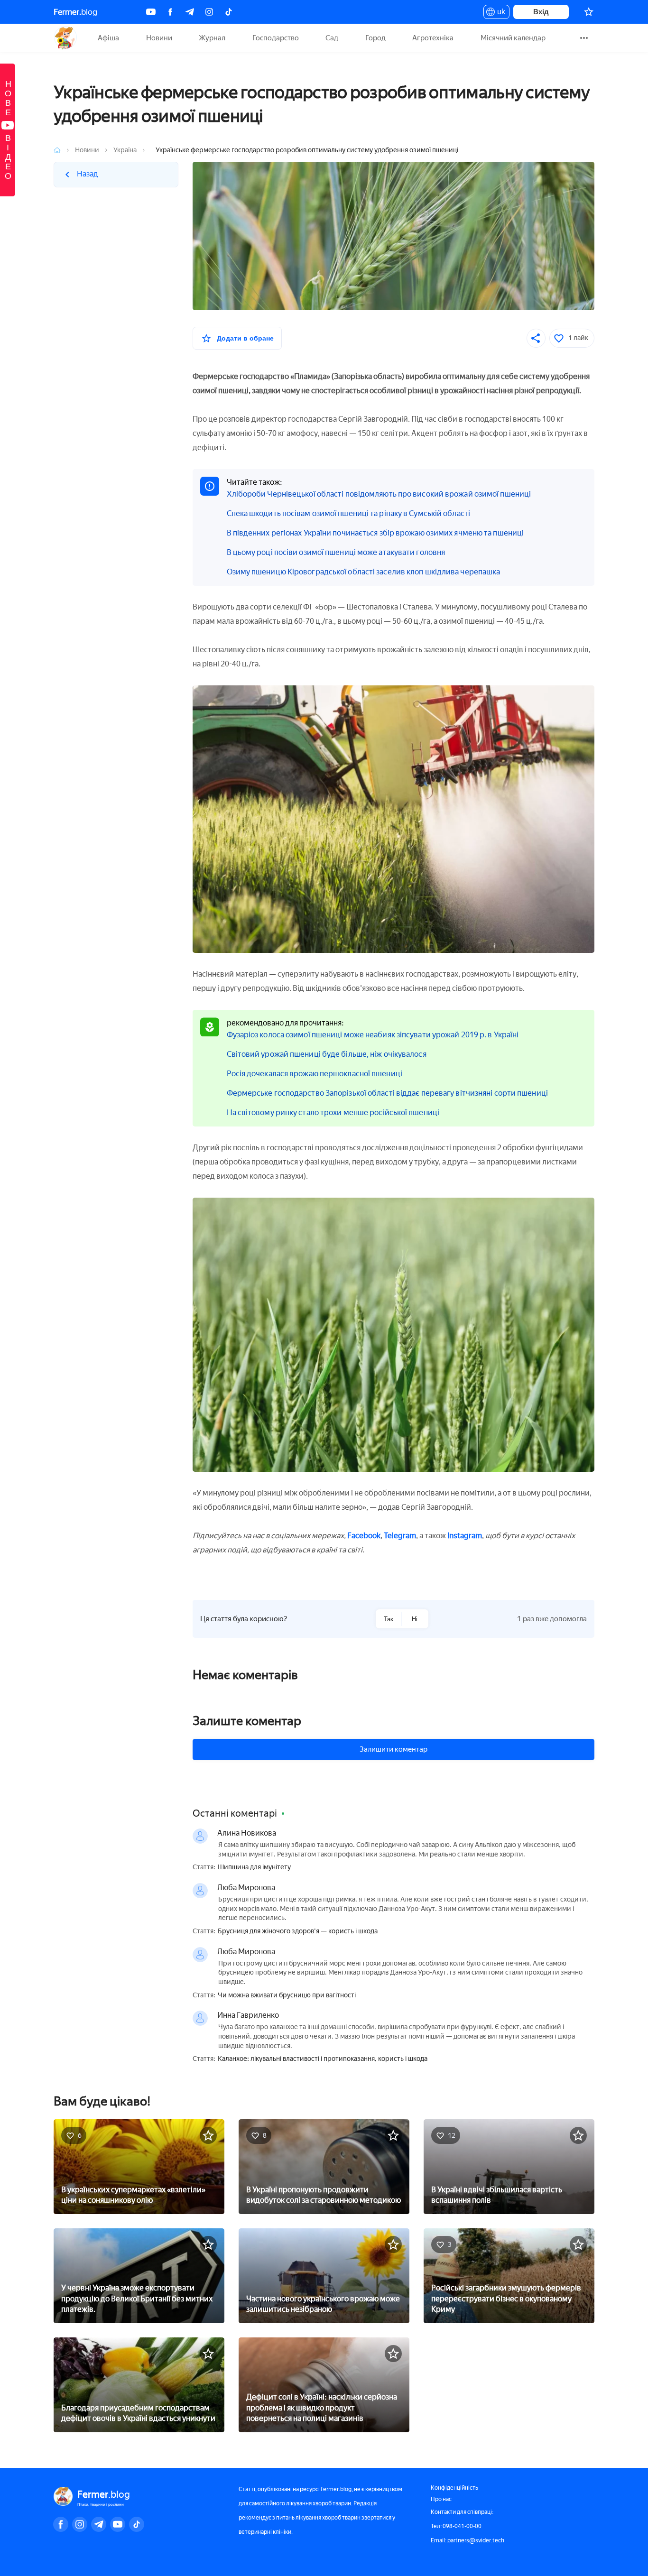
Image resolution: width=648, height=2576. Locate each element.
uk (499, 13)
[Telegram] (190, 12)
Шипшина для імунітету (254, 1867)
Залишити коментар (393, 1749)
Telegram (400, 1536)
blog (75, 12)
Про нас (441, 2499)
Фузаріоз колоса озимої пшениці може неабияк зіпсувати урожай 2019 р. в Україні (373, 1035)
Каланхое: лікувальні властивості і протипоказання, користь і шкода (323, 2059)
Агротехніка (433, 38)
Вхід (541, 12)
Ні (415, 1619)
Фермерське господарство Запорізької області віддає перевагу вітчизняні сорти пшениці (387, 1093)
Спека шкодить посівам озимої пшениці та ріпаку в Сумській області (349, 513)
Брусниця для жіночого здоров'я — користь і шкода (298, 1931)
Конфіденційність (454, 2488)
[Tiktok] (229, 12)
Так (389, 1619)
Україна (125, 150)
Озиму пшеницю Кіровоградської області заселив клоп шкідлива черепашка (364, 572)
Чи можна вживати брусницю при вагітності (287, 1995)
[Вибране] (589, 12)
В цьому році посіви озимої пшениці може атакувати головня (336, 552)
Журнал (212, 38)
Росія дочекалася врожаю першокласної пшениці (315, 1074)
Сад (332, 38)
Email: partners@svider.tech (467, 2540)
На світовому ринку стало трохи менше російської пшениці (333, 1113)
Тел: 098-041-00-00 (456, 2526)
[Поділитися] (536, 338)
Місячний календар (513, 38)
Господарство (276, 38)
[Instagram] (209, 12)
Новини (159, 38)
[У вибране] (208, 2135)
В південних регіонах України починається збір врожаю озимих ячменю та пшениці (375, 533)
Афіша (108, 38)
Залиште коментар (247, 1721)
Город (375, 38)
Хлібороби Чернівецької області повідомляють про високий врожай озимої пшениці (379, 494)
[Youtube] (151, 12)
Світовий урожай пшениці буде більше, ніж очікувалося (327, 1054)
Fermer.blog (65, 38)
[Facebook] (170, 12)
